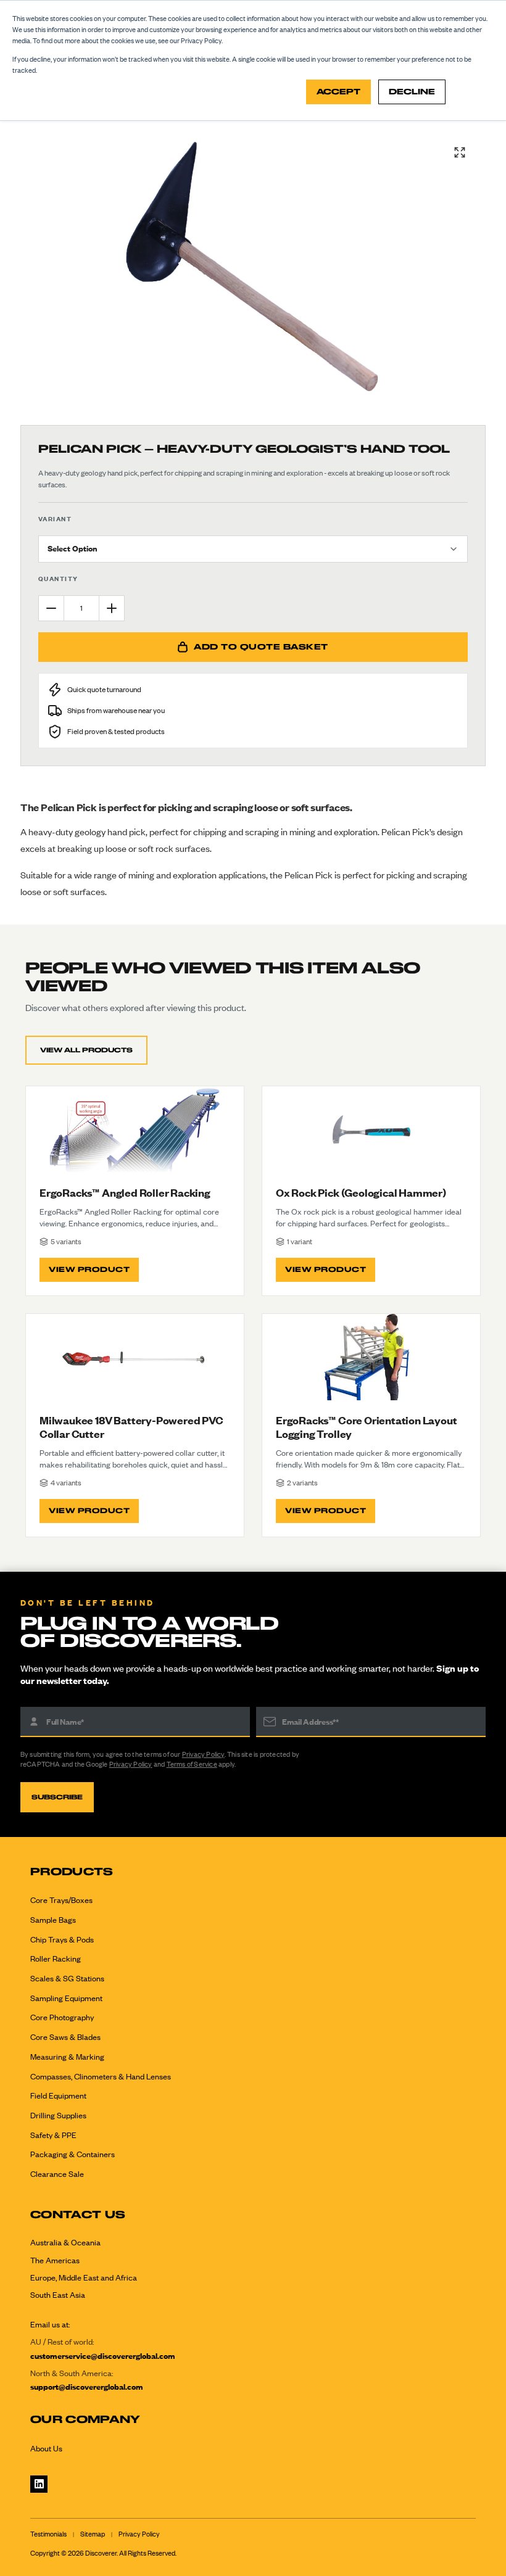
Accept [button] (338, 92)
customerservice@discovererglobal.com (103, 2356)
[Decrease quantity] (51, 608)
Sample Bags (53, 1920)
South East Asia (58, 2295)
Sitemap (93, 2534)
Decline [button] (412, 92)
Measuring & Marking (67, 2057)
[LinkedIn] (39, 2484)
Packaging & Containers (73, 2154)
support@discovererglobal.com (87, 2387)
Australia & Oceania (65, 2242)
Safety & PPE (53, 2135)
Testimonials (48, 2534)
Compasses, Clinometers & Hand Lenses (101, 2076)
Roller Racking (56, 1959)
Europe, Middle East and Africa (84, 2277)
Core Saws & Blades (65, 2037)
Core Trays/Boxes (61, 1900)
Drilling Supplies (58, 2115)
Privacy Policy (203, 1754)
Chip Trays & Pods (62, 1939)
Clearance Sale (57, 2174)
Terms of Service (192, 1764)
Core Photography (62, 2017)
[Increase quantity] (112, 608)
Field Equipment (58, 2095)
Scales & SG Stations (67, 1978)
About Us (46, 2448)
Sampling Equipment (66, 1998)
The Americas (55, 2260)
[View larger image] (460, 152)
